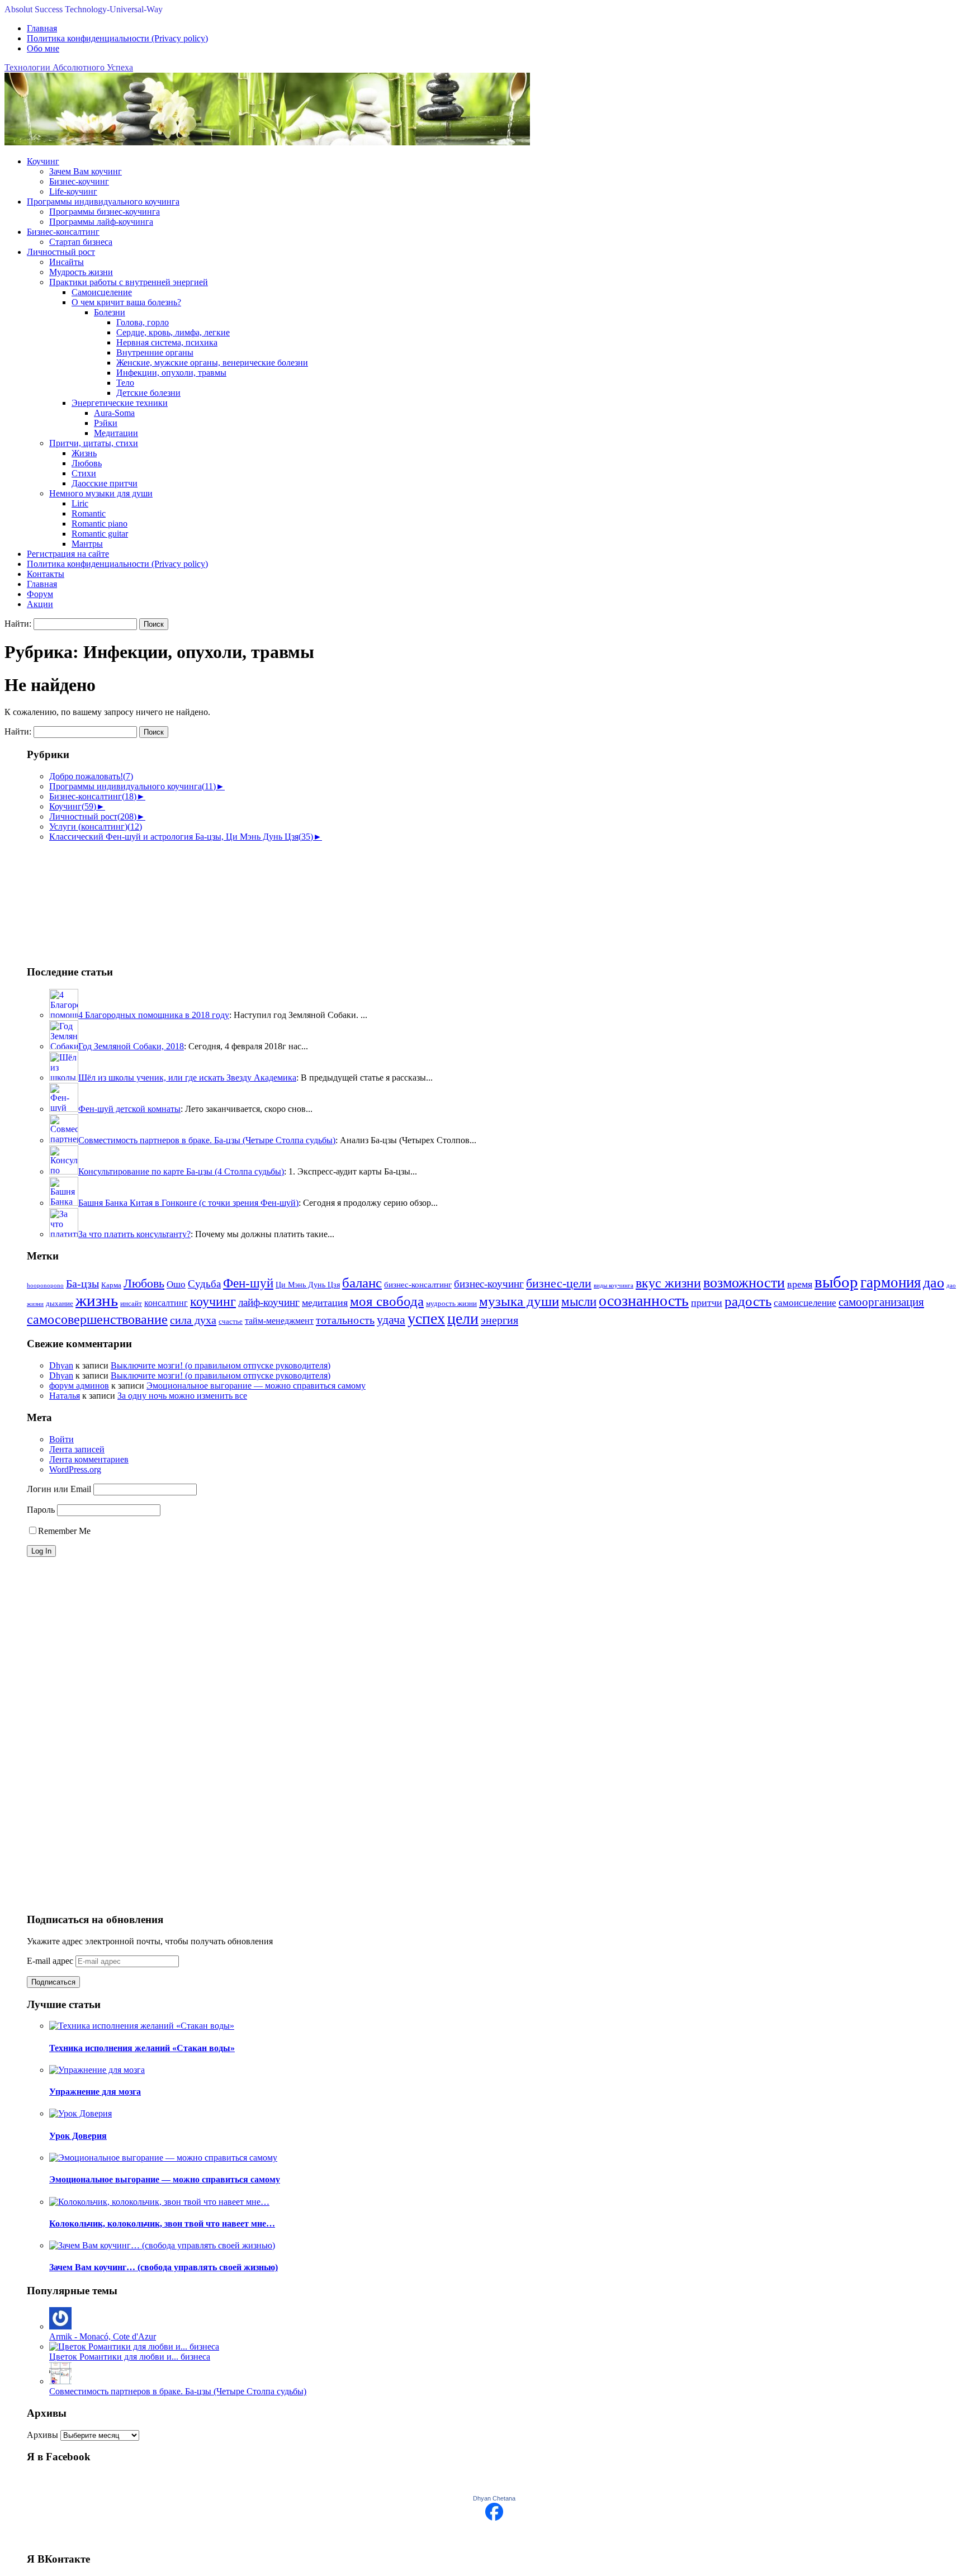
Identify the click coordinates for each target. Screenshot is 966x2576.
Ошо (176, 1284)
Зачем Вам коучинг (86, 171)
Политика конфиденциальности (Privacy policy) (117, 38)
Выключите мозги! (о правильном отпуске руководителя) (221, 1365)
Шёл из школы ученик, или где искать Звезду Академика (187, 1078)
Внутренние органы (155, 352)
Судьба (204, 1284)
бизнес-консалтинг (418, 1285)
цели (463, 1318)
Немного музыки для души (101, 493)
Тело (125, 383)
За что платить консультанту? (134, 1234)
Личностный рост (61, 252)
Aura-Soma (114, 413)
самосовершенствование (97, 1319)
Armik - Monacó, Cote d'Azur (103, 2336)
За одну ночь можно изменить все (182, 1396)
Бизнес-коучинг (79, 181)
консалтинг (166, 1303)
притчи (707, 1303)
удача (391, 1320)
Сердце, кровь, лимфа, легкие (173, 332)
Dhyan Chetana (494, 2498)
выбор (836, 1282)
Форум (40, 594)
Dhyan (61, 1365)
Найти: (18, 624)
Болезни (110, 312)
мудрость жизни (451, 1304)
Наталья (65, 1396)
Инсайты (67, 262)
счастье (231, 1322)
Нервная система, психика (167, 342)
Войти (61, 1439)
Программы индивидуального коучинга (103, 202)
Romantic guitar (100, 534)
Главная (42, 28)
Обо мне (43, 48)
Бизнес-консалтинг (63, 232)
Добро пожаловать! (91, 776)
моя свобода (387, 1301)
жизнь (97, 1300)
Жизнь (84, 453)
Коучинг (43, 161)
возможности (744, 1283)
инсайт (131, 1304)
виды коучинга (614, 1285)
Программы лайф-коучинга (101, 222)
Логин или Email (59, 1489)
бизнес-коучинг (489, 1284)
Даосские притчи (105, 483)
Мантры (87, 544)
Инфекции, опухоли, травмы (171, 373)
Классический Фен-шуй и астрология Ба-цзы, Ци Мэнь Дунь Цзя (181, 837)
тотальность (345, 1320)
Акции (40, 604)
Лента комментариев (89, 1459)
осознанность (644, 1301)
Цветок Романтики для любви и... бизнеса (130, 2357)
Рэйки (106, 423)
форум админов (79, 1386)
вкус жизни (668, 1283)
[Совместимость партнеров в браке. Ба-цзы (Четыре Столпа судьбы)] (60, 2381)
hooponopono (45, 1285)
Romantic (89, 513)
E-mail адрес (51, 1961)
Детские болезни (148, 393)
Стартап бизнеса (81, 242)
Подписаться (53, 1982)
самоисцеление (805, 1303)
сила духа (193, 1320)
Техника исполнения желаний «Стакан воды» (142, 2048)
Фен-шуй (248, 1283)
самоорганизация (881, 1302)
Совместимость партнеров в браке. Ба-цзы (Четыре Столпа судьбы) (207, 1140)
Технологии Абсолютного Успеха (69, 67)
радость (748, 1301)
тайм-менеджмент (279, 1321)
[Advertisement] (83, 898)
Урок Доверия (78, 2136)
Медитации (116, 433)
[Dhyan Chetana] (494, 2518)
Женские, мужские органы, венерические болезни (212, 363)
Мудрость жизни (81, 272)
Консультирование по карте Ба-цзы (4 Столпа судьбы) (181, 1171)
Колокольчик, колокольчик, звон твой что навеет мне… (162, 2224)
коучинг (213, 1301)
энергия (499, 1320)
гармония (891, 1282)
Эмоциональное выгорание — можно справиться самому (256, 1386)
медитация (325, 1303)
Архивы (42, 2435)
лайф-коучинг (269, 1302)
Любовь (87, 463)
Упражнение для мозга (95, 2092)
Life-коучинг (73, 191)
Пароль (41, 1510)
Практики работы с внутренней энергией (129, 282)
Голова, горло (143, 322)
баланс (362, 1283)
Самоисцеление (102, 292)
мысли (579, 1302)
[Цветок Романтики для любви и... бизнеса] (134, 2347)
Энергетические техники (120, 403)
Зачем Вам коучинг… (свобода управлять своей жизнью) (164, 2267)
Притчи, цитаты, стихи (94, 443)
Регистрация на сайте (68, 554)
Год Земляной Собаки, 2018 (131, 1046)
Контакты (46, 574)
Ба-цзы (82, 1284)
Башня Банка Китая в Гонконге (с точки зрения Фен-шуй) (188, 1203)
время (800, 1284)
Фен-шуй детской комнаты (129, 1109)
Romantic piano (100, 524)
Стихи (84, 473)
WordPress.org (75, 1469)
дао (934, 1283)
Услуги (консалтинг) (96, 827)
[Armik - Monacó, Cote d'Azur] (60, 2326)
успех (426, 1318)
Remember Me (64, 1531)
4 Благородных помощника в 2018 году (154, 1015)
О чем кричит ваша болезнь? (126, 302)
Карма (111, 1285)
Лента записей (77, 1449)
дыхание (60, 1304)
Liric (80, 503)
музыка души (519, 1301)
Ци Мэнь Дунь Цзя (308, 1285)
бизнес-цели (559, 1284)
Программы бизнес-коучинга (105, 212)
